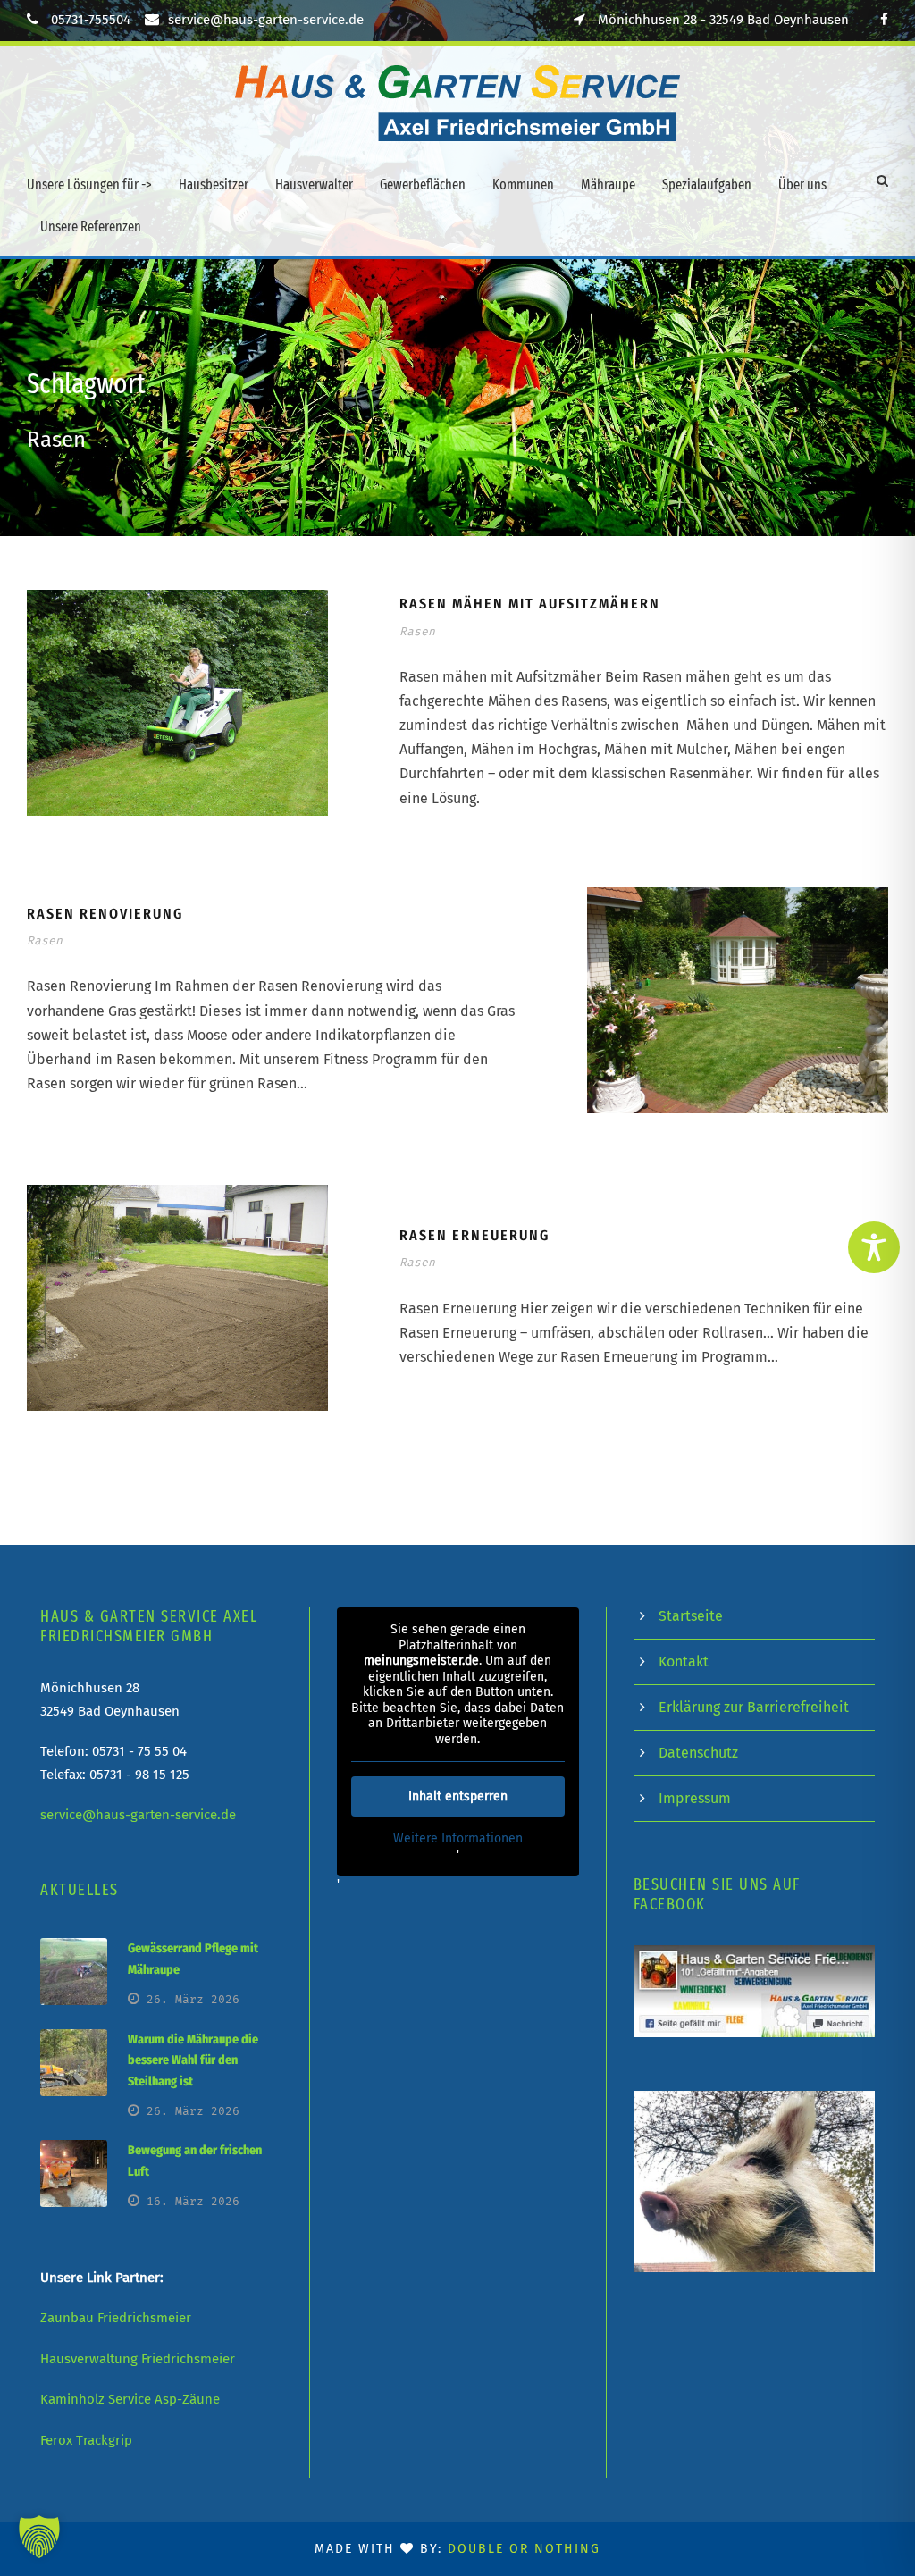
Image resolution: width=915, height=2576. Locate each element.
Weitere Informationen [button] (458, 1838)
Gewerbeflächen (423, 185)
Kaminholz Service (96, 2399)
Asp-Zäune (187, 2399)
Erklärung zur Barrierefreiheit (754, 1707)
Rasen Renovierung (105, 914)
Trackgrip (104, 2440)
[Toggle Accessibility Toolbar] (874, 1247)
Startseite (691, 1616)
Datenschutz (698, 1753)
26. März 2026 (193, 1999)
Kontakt (684, 1661)
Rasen (417, 631)
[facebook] (884, 20)
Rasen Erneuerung (474, 1235)
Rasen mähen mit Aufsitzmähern (530, 604)
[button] (39, 2537)
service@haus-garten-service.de (266, 20)
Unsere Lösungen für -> (89, 185)
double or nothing (524, 2549)
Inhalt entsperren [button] (458, 1796)
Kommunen (523, 185)
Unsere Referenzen (91, 227)
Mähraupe (608, 185)
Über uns (802, 185)
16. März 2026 (193, 2201)
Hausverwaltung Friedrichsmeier (138, 2359)
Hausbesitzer (214, 185)
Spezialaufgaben (707, 185)
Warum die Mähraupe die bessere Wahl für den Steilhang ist (193, 2061)
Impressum (695, 1798)
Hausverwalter (314, 185)
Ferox (56, 2440)
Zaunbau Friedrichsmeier (116, 2318)
